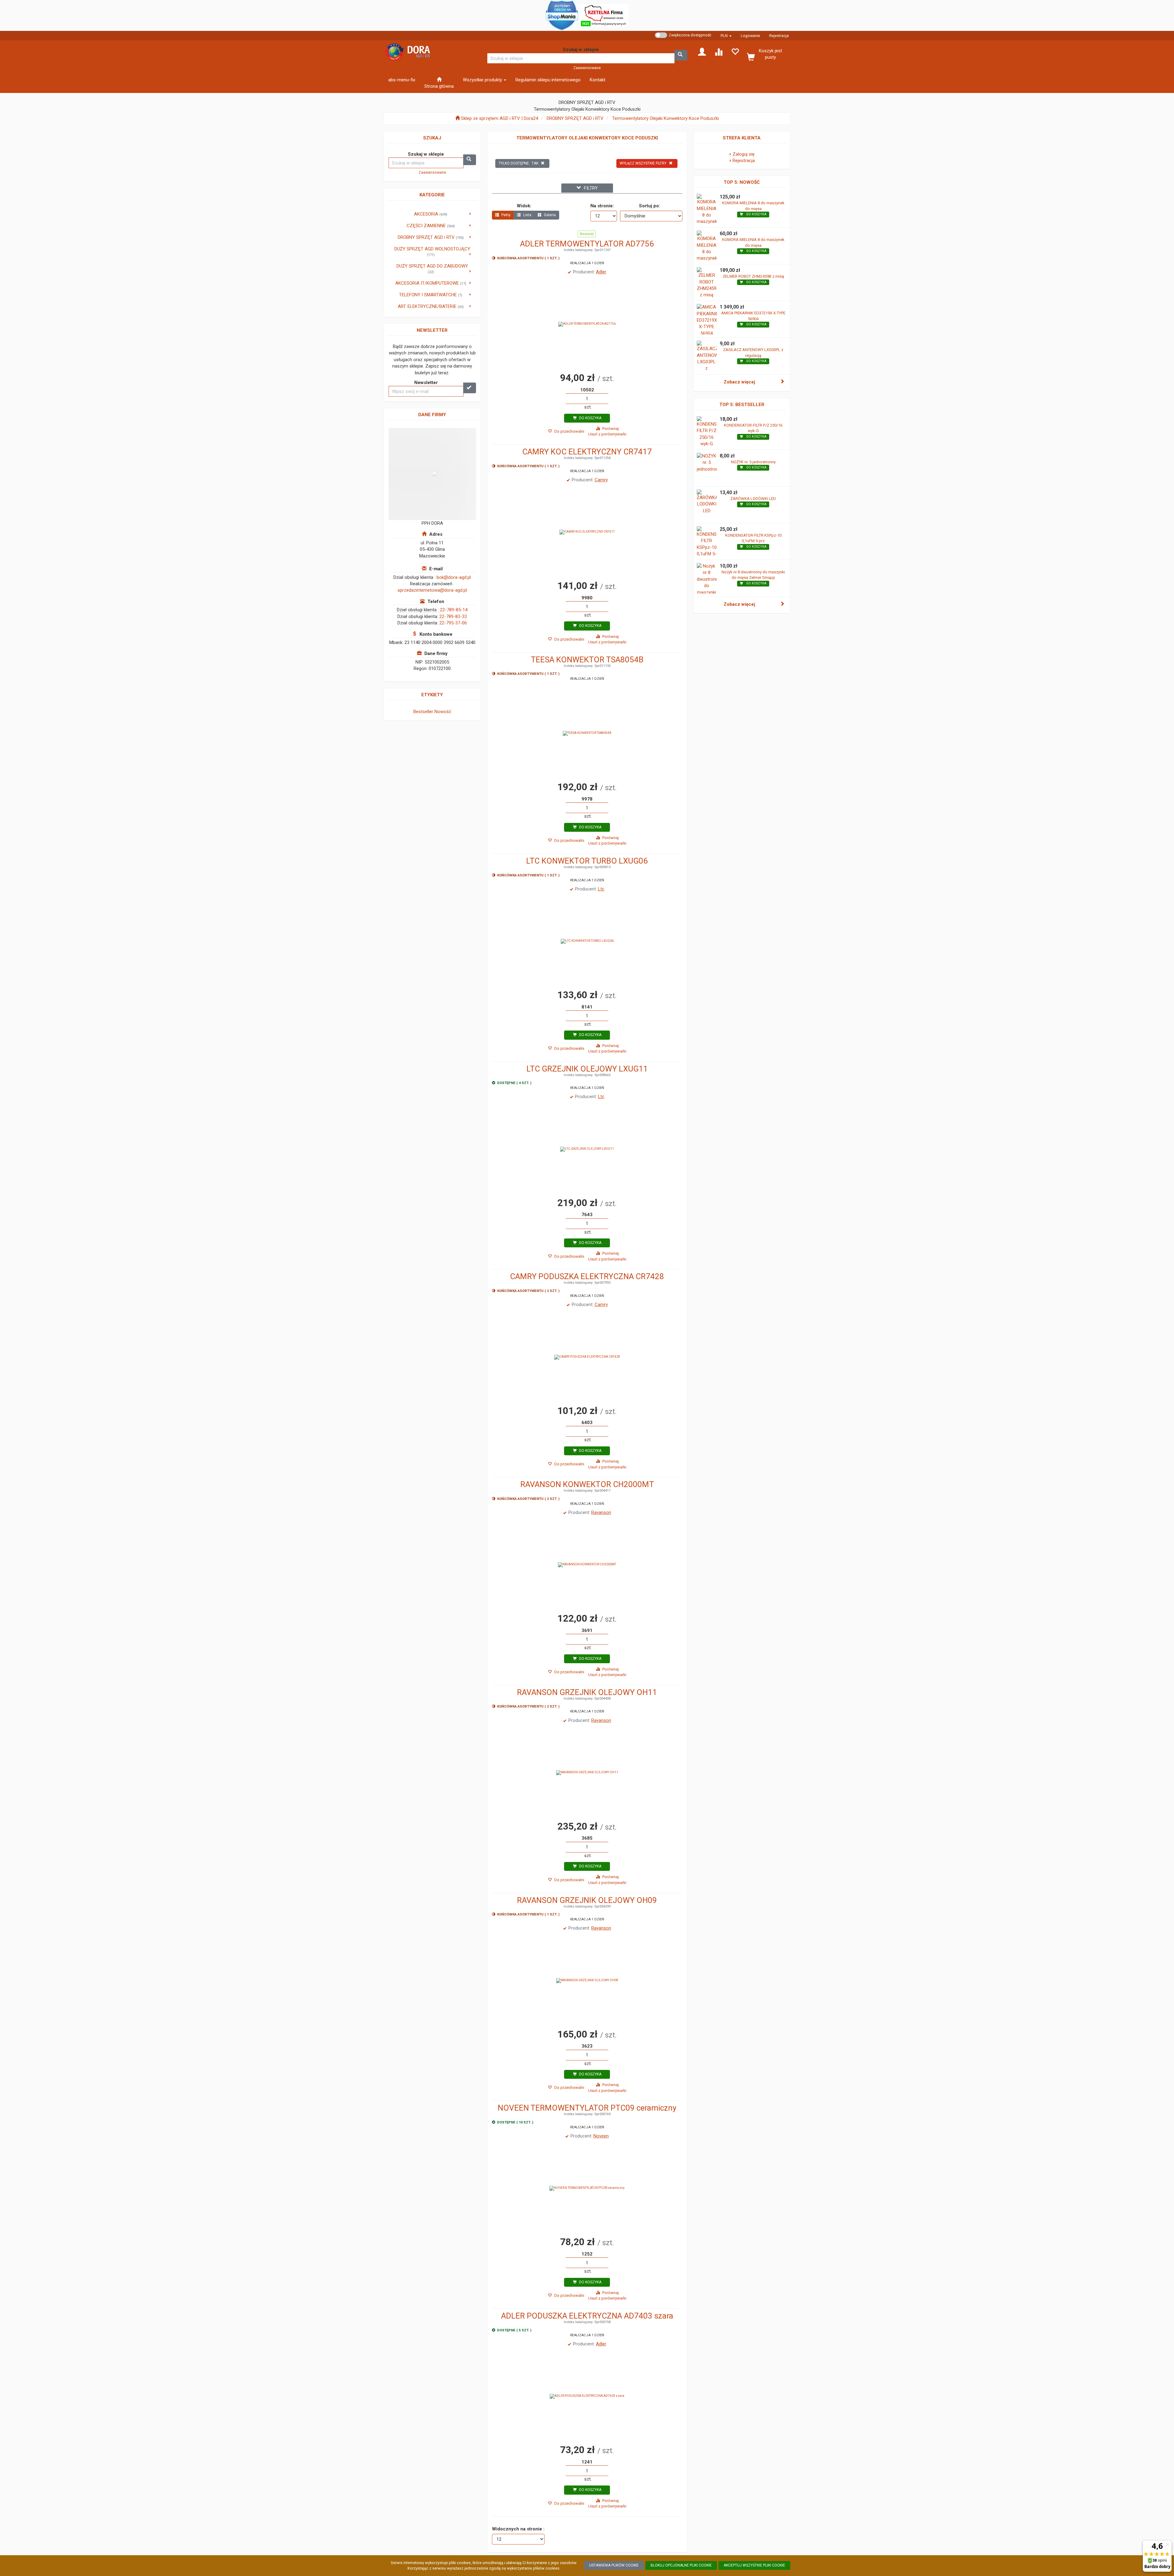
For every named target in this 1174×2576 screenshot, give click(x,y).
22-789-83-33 (453, 616)
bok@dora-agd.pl (454, 577)
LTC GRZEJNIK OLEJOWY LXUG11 (587, 1069)
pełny (506, 215)
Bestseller (423, 712)
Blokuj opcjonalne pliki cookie (681, 2565)
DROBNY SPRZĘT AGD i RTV (575, 118)
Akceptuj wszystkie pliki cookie (754, 2565)
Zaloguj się (744, 154)
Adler (601, 272)
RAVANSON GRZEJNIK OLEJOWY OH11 (587, 1692)
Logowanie (750, 36)
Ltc (601, 889)
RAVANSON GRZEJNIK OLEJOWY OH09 (587, 1900)
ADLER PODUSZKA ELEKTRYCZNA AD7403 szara (587, 2316)
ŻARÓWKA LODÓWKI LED (753, 499)
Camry (601, 480)
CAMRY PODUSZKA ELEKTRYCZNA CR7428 (587, 1276)
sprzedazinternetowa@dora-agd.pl (432, 590)
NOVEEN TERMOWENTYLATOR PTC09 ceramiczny (587, 2108)
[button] (726, 36)
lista (527, 215)
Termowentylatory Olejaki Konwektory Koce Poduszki (665, 118)
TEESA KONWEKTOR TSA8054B (587, 660)
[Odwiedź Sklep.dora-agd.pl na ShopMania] (562, 15)
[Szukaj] (681, 55)
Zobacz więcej (739, 382)
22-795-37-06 (453, 623)
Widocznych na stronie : (518, 2529)
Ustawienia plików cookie (614, 2565)
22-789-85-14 (454, 610)
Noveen (601, 2136)
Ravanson (601, 1512)
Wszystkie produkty (483, 80)
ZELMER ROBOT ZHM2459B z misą (753, 276)
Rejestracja (779, 36)
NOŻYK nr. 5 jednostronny (753, 462)
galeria (549, 215)
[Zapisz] (470, 388)
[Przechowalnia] (735, 51)
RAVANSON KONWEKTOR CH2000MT (587, 1484)
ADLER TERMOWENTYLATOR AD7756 (587, 244)
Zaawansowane (587, 68)
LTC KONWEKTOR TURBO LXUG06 (587, 861)
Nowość (443, 712)
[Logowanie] (702, 51)
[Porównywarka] (718, 51)
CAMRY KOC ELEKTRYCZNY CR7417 (587, 452)
